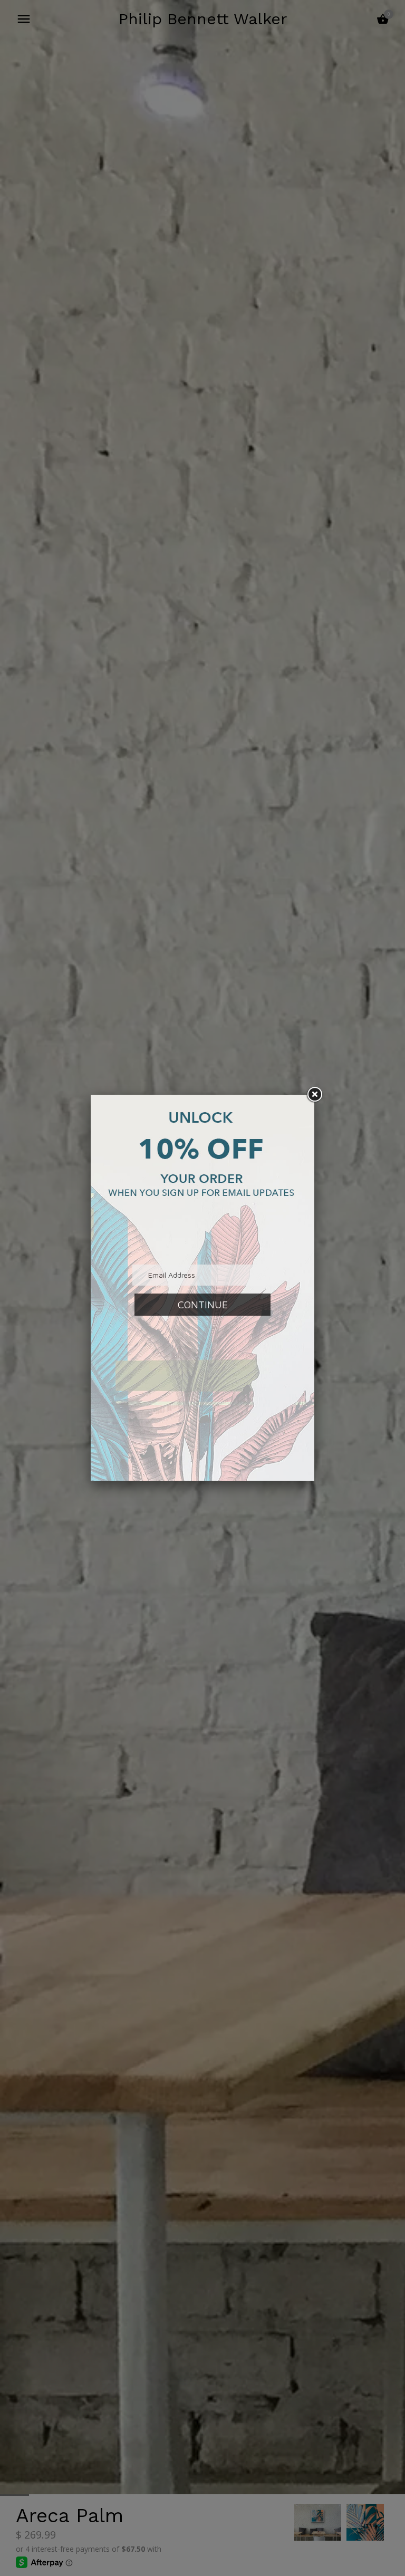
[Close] (314, 1095)
